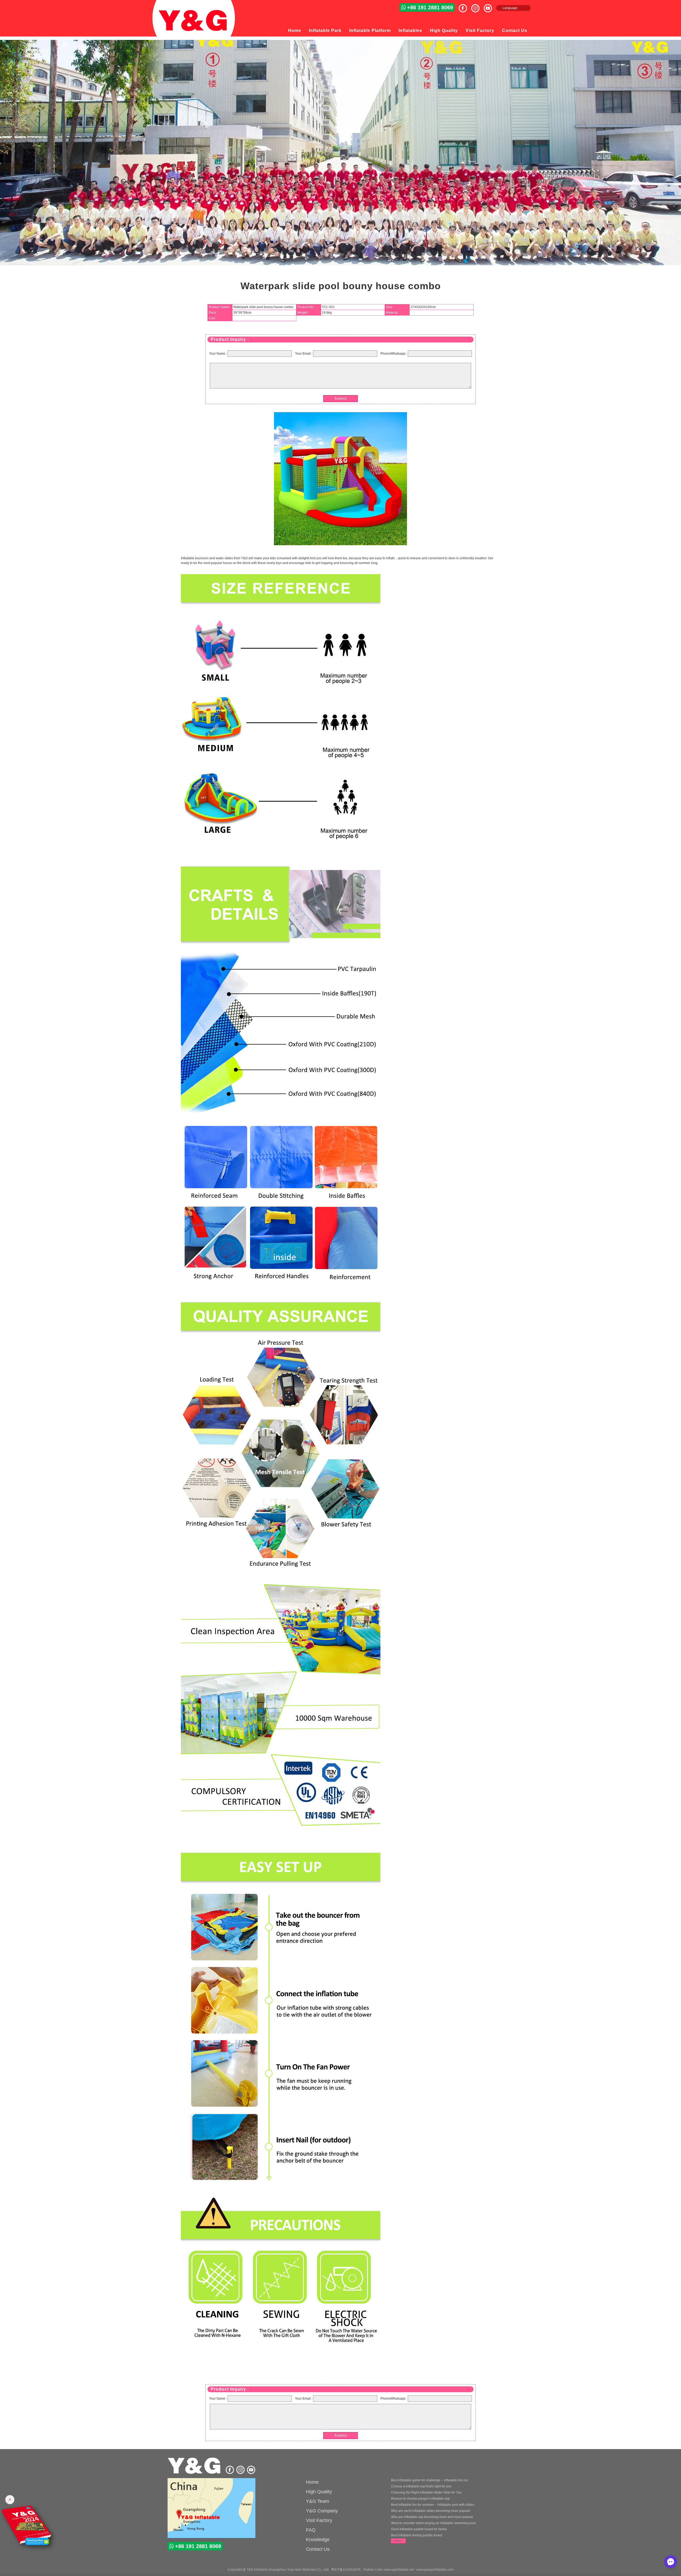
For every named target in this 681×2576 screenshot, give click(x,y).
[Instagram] (477, 6)
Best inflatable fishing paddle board (417, 2535)
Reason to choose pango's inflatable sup (420, 2499)
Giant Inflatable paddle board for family (419, 2529)
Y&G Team (317, 2501)
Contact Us (515, 30)
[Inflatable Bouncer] (211, 2509)
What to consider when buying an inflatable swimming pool (433, 2523)
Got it (666, 2561)
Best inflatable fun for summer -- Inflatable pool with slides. (433, 2505)
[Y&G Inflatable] (195, 2473)
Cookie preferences (631, 2561)
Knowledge (318, 2540)
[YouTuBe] (490, 6)
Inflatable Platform (370, 30)
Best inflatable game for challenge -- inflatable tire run (430, 2480)
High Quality (444, 30)
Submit (341, 398)
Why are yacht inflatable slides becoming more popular (431, 2511)
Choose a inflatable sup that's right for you (421, 2486)
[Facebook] (465, 6)
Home (295, 30)
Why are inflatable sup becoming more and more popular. (432, 2517)
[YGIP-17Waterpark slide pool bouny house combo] (340, 544)
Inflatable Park (325, 30)
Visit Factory (480, 30)
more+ (398, 2541)
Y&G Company (322, 2511)
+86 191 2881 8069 (430, 7)
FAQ (311, 2530)
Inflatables (410, 30)
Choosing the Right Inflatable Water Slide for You (426, 2492)
